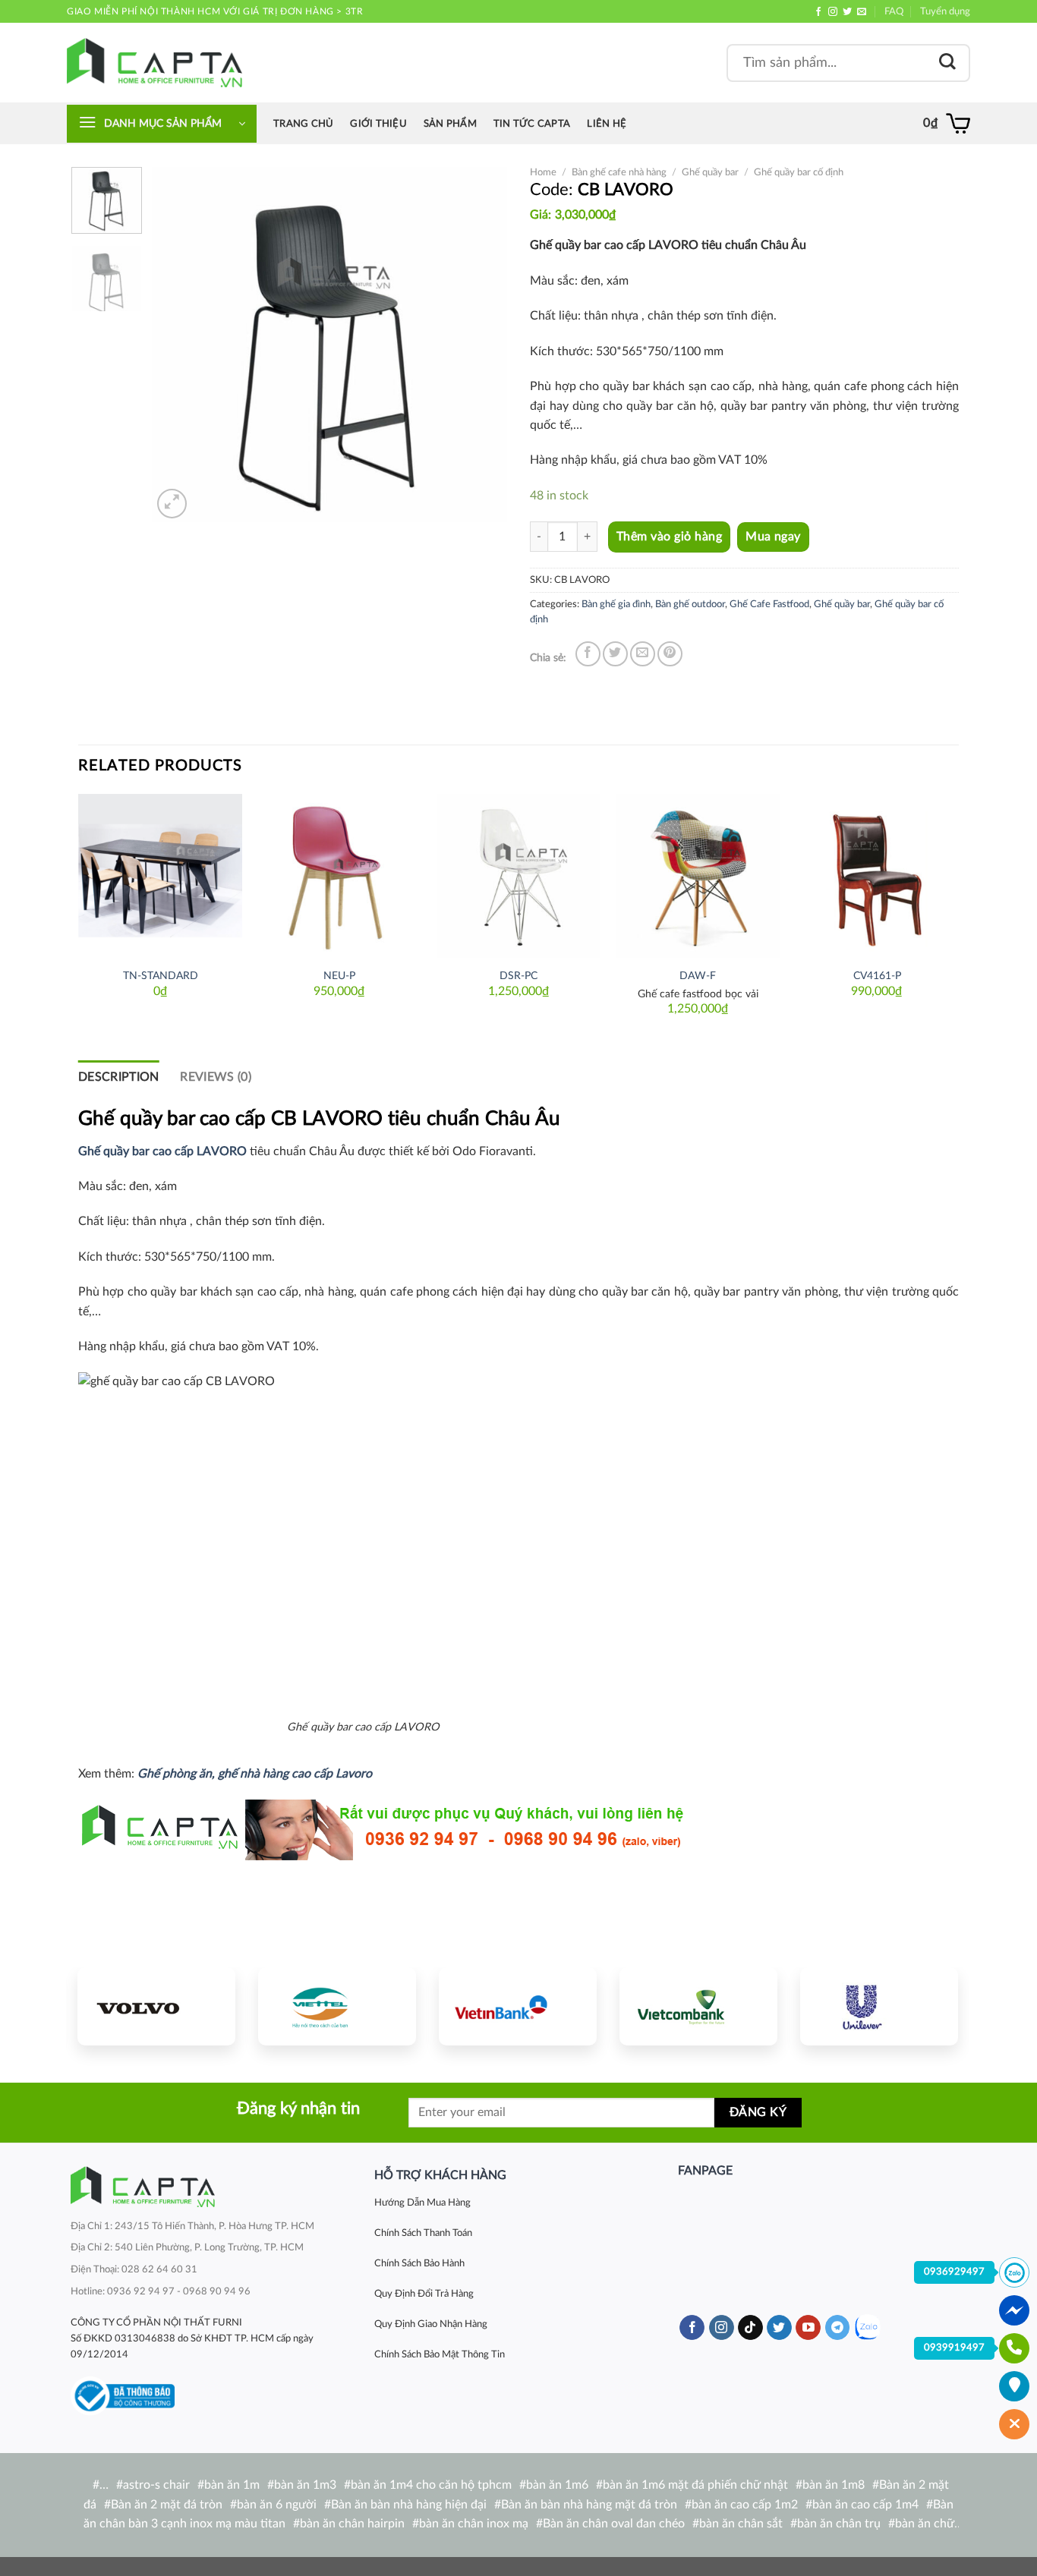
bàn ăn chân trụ (839, 2524)
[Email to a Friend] (643, 654)
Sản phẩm (450, 124)
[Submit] (947, 63)
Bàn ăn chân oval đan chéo (614, 2524)
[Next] (481, 345)
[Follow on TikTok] (750, 2328)
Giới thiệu (378, 124)
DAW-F (698, 976)
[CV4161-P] (877, 876)
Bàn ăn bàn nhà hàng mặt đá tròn (589, 2505)
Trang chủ (303, 124)
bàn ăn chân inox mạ (474, 2524)
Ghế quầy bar (710, 172)
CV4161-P (877, 976)
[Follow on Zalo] (867, 2327)
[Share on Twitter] (615, 654)
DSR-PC (518, 976)
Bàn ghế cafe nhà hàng (619, 172)
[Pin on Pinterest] (670, 654)
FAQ (894, 11)
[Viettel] (337, 2006)
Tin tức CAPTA (532, 124)
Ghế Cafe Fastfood (769, 604)
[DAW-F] (698, 876)
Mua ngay (773, 537)
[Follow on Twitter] (847, 12)
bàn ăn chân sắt (741, 2524)
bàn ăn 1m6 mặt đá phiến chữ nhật (695, 2485)
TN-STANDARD (161, 976)
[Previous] (178, 345)
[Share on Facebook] (588, 654)
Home (543, 172)
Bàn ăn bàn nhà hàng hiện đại (409, 2505)
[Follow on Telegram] (838, 2328)
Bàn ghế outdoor (690, 604)
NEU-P (339, 976)
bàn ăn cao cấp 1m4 (865, 2505)
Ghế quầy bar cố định (799, 172)
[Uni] (879, 2006)
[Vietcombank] (698, 2006)
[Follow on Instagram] (833, 12)
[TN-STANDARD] (160, 876)
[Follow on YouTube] (808, 2328)
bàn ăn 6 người (277, 2505)
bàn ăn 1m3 (305, 2485)
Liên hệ (607, 124)
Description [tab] (119, 1077)
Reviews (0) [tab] (216, 1077)
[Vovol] (156, 2006)
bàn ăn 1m (232, 2485)
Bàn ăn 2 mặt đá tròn (167, 2505)
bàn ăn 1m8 (834, 2485)
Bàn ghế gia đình (616, 604)
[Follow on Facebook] (818, 12)
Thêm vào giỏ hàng (669, 537)
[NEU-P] (339, 876)
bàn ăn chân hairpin (352, 2524)
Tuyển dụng (945, 11)
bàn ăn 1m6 (557, 2485)
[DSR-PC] (518, 876)
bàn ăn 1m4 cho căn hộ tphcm (431, 2485)
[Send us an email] (862, 12)
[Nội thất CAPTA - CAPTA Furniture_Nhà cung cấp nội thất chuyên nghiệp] (154, 63)
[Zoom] (172, 504)
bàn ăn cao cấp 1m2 (745, 2505)
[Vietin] (518, 2006)
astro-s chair (156, 2485)
